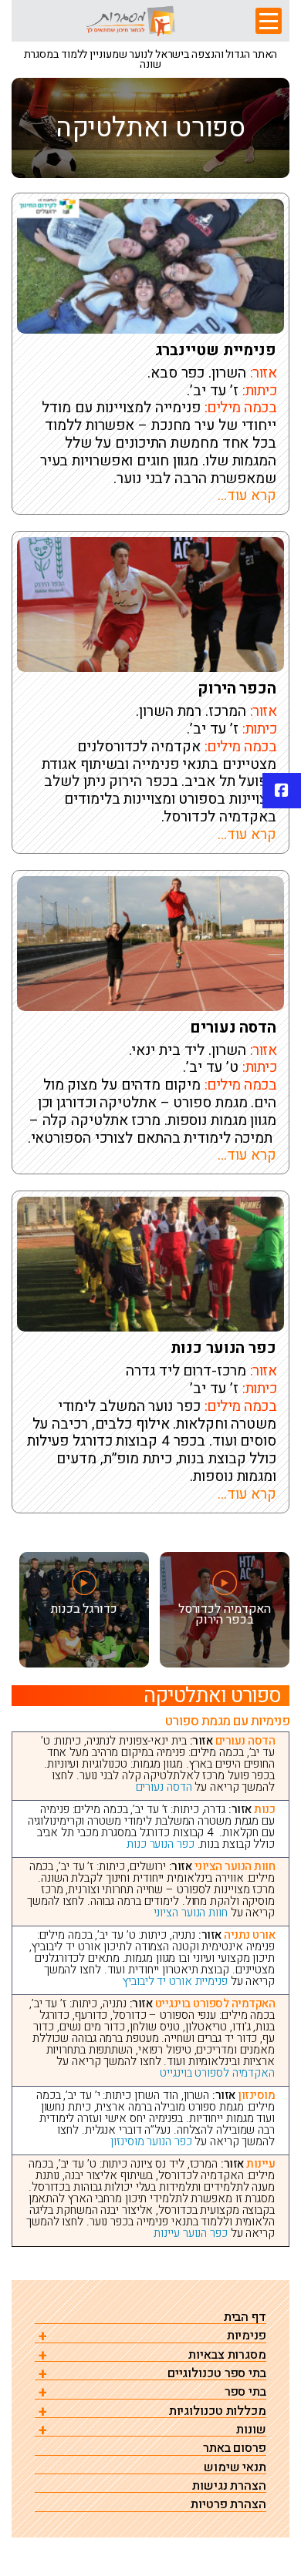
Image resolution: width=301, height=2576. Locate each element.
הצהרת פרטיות (228, 2505)
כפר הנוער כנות (223, 1348)
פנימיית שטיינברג (216, 351)
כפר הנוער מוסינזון (151, 2141)
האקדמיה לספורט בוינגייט (217, 2073)
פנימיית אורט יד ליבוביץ (175, 1981)
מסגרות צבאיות (227, 2355)
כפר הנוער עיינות (190, 2233)
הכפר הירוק (237, 689)
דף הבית (245, 2317)
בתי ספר (245, 2392)
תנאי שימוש (235, 2468)
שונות (251, 2430)
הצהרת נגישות (229, 2486)
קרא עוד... (247, 495)
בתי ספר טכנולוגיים (217, 2374)
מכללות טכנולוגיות (218, 2411)
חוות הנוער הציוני (191, 1913)
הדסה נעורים (233, 1028)
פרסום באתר (235, 2448)
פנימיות (247, 2336)
